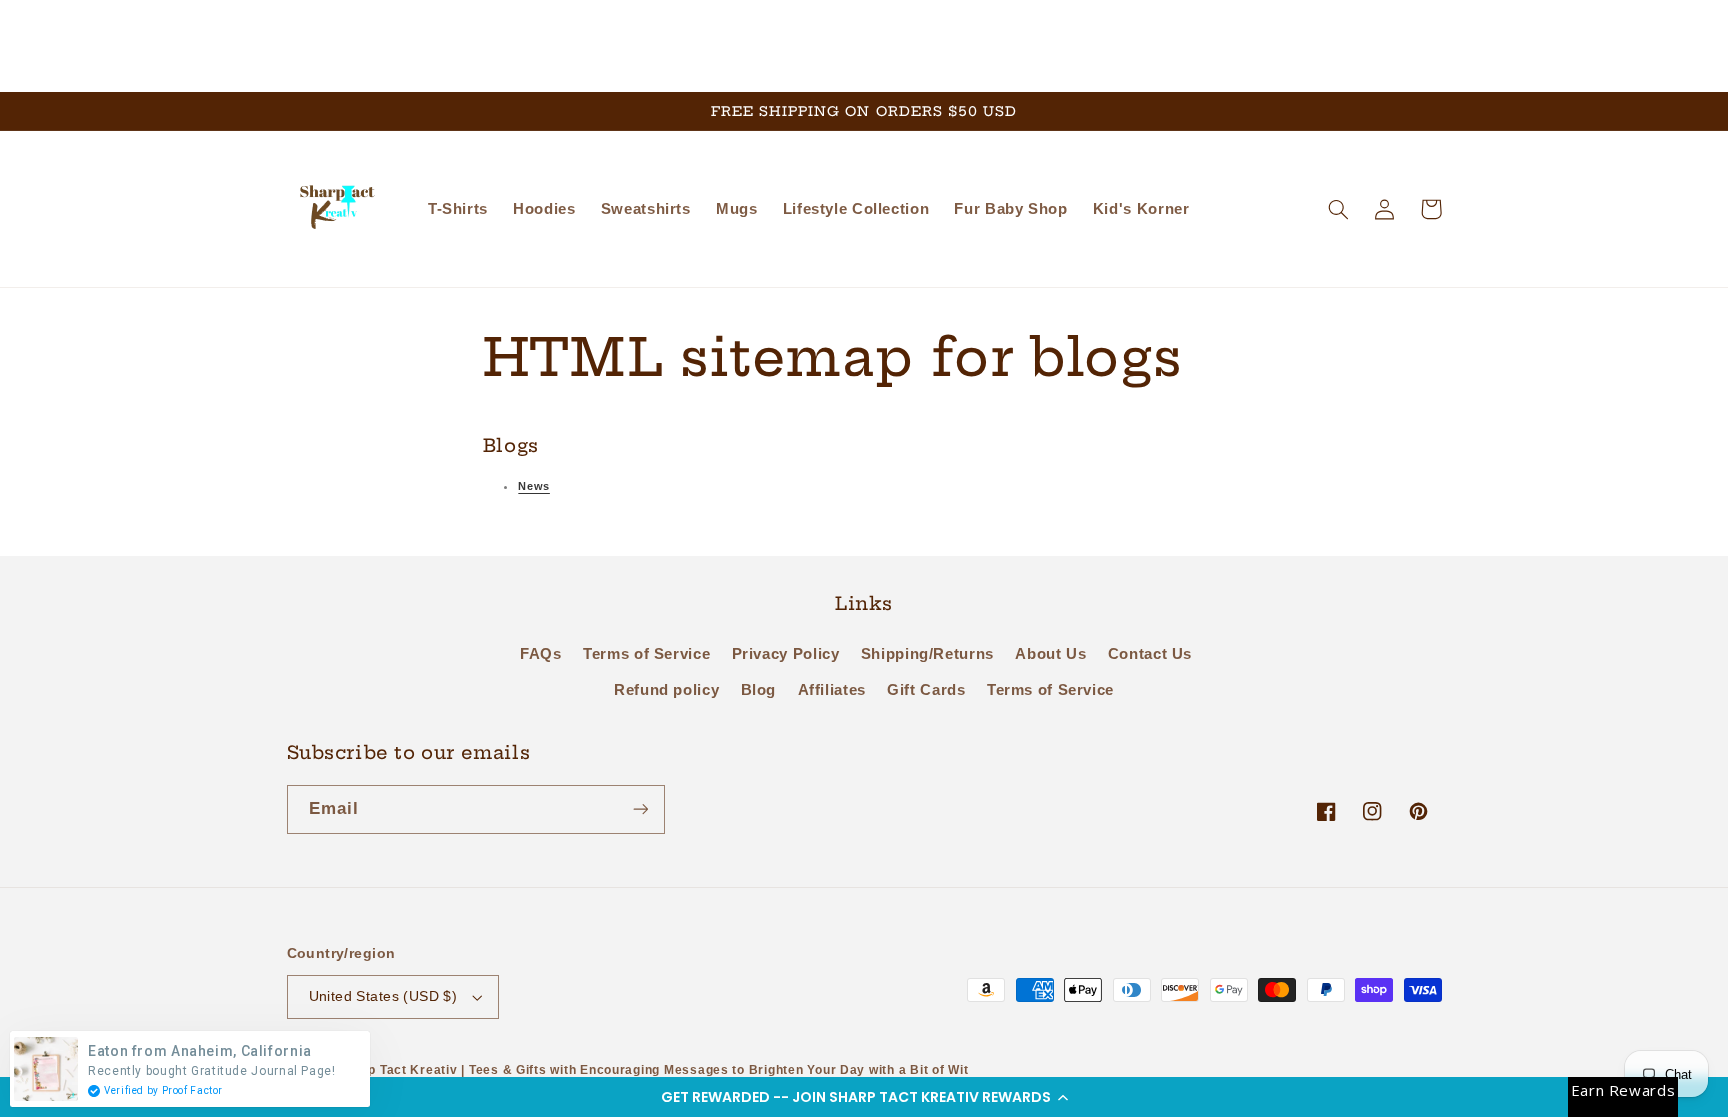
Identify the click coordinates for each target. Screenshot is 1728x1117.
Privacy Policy (786, 654)
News (534, 486)
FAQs (541, 654)
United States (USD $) (383, 996)
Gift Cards (926, 690)
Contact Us (1150, 654)
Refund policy (666, 690)
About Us (1050, 654)
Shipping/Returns (927, 654)
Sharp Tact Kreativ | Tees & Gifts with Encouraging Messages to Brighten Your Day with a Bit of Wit (653, 1070)
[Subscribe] (640, 809)
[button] (864, 1097)
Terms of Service (646, 654)
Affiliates (832, 690)
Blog (759, 690)
